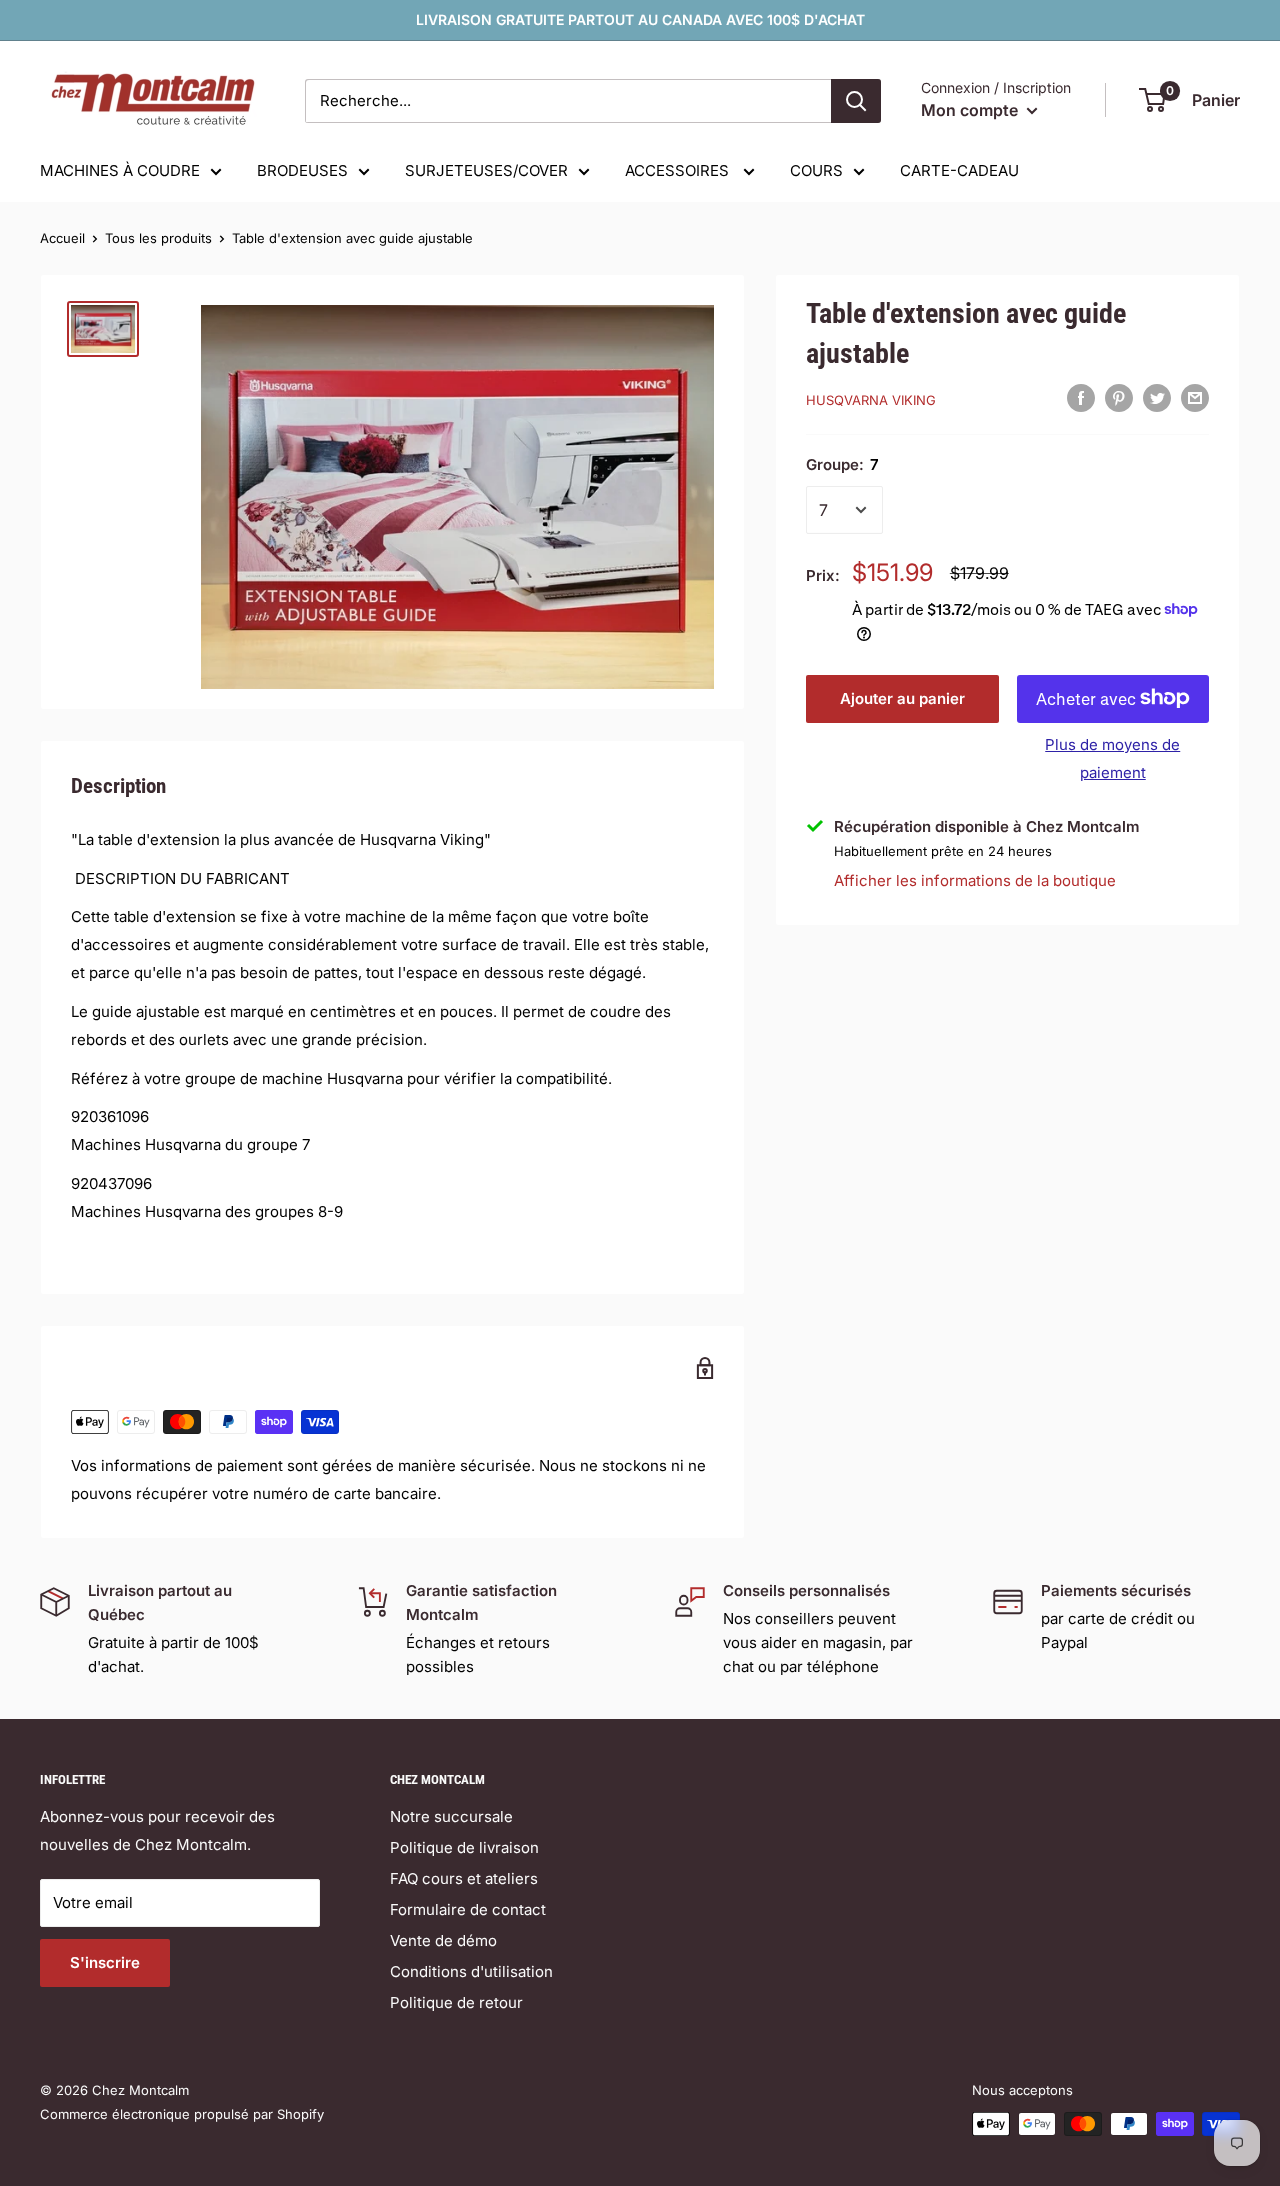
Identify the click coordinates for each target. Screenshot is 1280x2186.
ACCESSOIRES (679, 170)
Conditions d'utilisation (471, 1971)
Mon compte (971, 110)
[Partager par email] (1195, 397)
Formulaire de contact (468, 1909)
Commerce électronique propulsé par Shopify (182, 2114)
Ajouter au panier (902, 697)
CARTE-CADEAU (959, 170)
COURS (816, 170)
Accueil (62, 238)
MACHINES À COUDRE (120, 170)
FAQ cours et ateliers (464, 1878)
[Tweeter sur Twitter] (1157, 397)
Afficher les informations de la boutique (975, 880)
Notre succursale (451, 1816)
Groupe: (842, 464)
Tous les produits (158, 238)
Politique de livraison (464, 1847)
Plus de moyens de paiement (1112, 757)
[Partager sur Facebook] (1081, 397)
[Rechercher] (856, 101)
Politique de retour (456, 2002)
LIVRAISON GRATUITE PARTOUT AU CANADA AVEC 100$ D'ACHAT (640, 19)
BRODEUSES (302, 170)
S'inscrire (105, 1962)
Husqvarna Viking (871, 400)
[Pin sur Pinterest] (1119, 397)
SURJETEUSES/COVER (486, 170)
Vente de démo (443, 1940)
